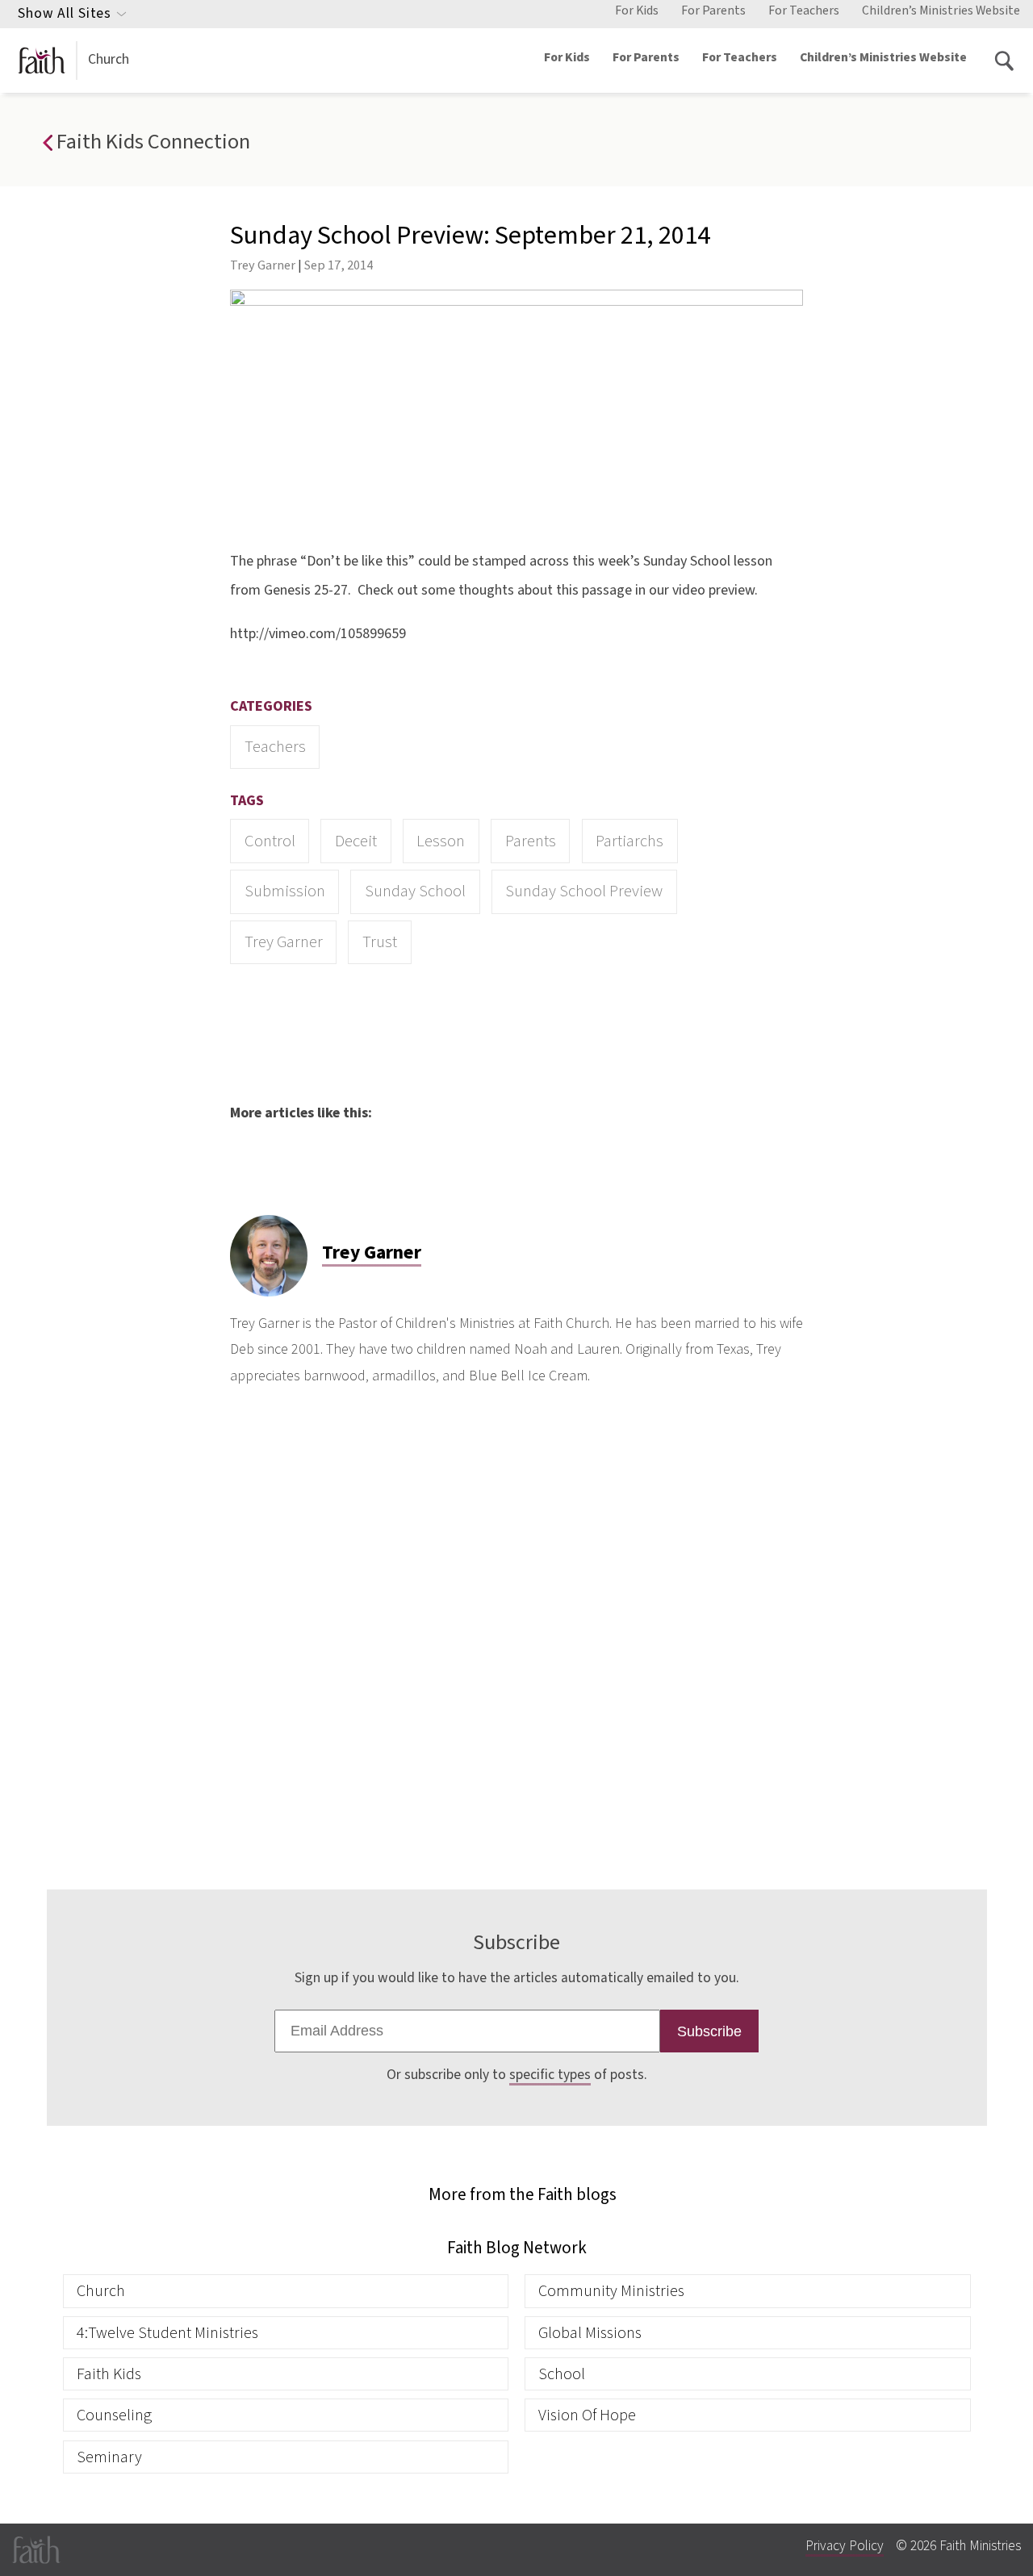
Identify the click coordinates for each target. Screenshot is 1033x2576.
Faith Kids (109, 2374)
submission (285, 891)
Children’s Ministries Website (941, 10)
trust (380, 942)
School (562, 2374)
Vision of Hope (587, 2415)
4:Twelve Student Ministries (167, 2333)
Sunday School (415, 891)
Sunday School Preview (584, 891)
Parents (531, 841)
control (270, 841)
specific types (550, 2075)
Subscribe (709, 2031)
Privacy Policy (845, 2546)
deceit (356, 841)
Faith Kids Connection (151, 142)
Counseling (114, 2415)
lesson (441, 841)
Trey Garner (263, 265)
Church (109, 59)
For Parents (713, 10)
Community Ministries (611, 2291)
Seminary (109, 2457)
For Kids (637, 10)
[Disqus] (516, 1635)
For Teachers (804, 10)
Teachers (275, 747)
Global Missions (590, 2333)
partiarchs (629, 841)
